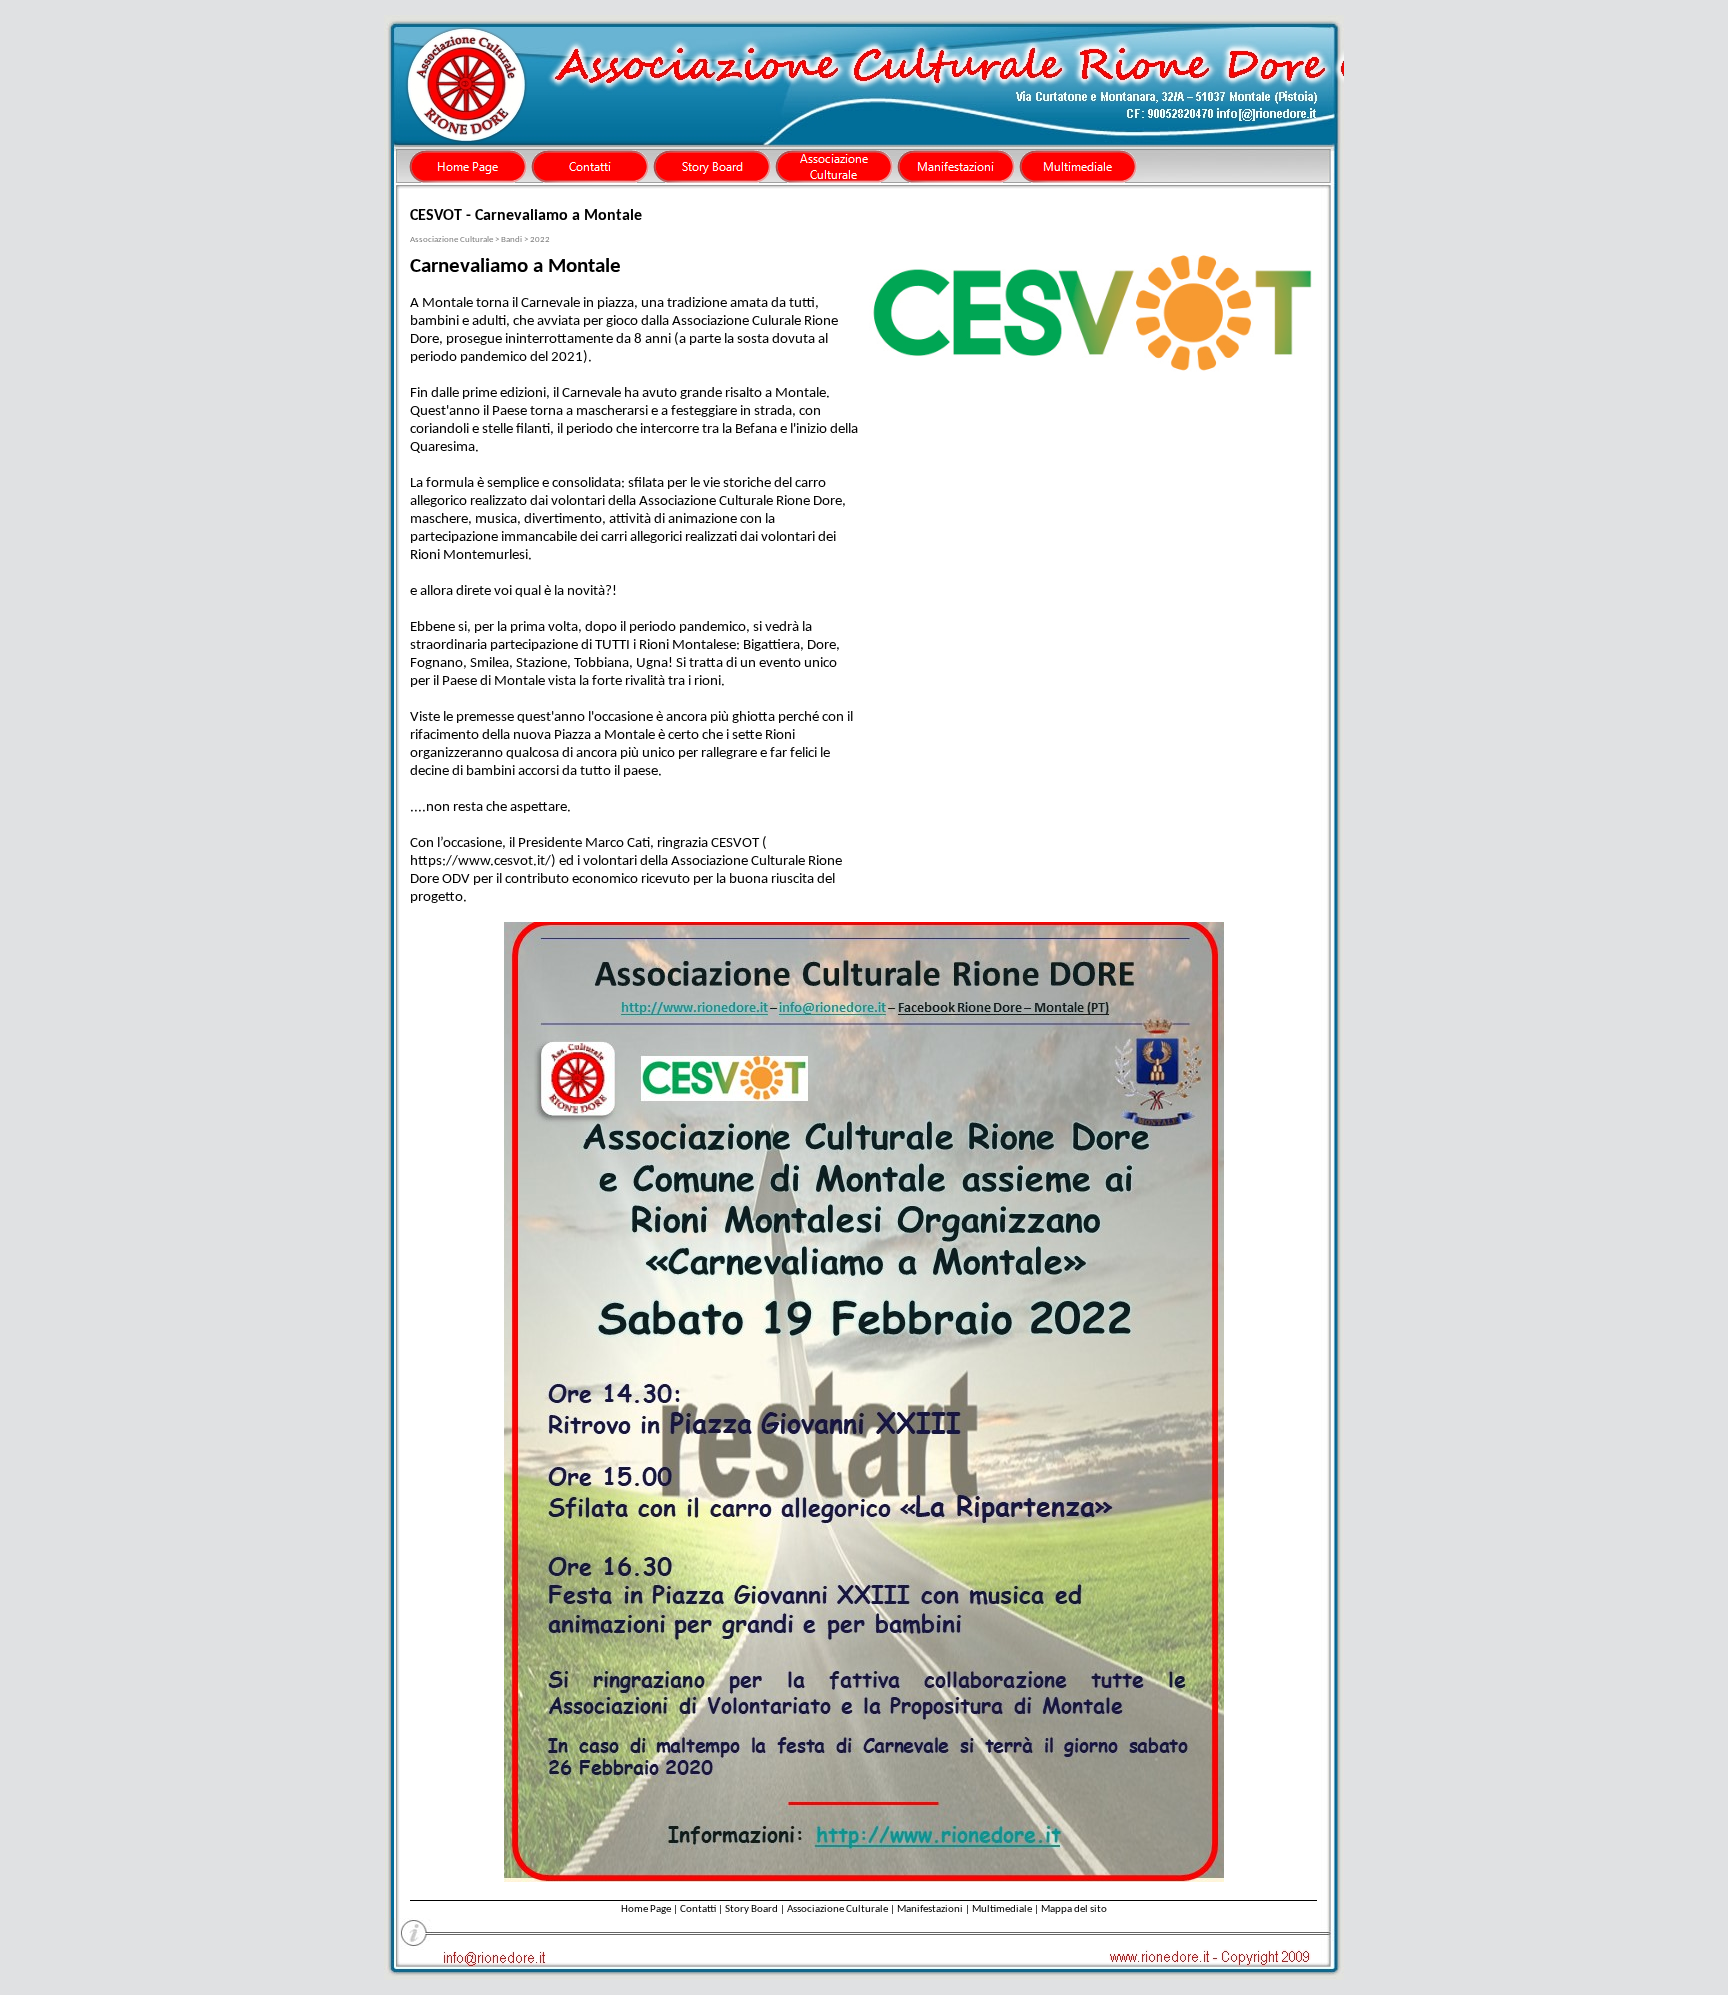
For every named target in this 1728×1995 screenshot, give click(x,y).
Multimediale (1002, 1909)
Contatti (698, 1909)
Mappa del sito (1074, 1909)
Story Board (751, 1909)
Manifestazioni (930, 1909)
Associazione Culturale (837, 1909)
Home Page (646, 1909)
